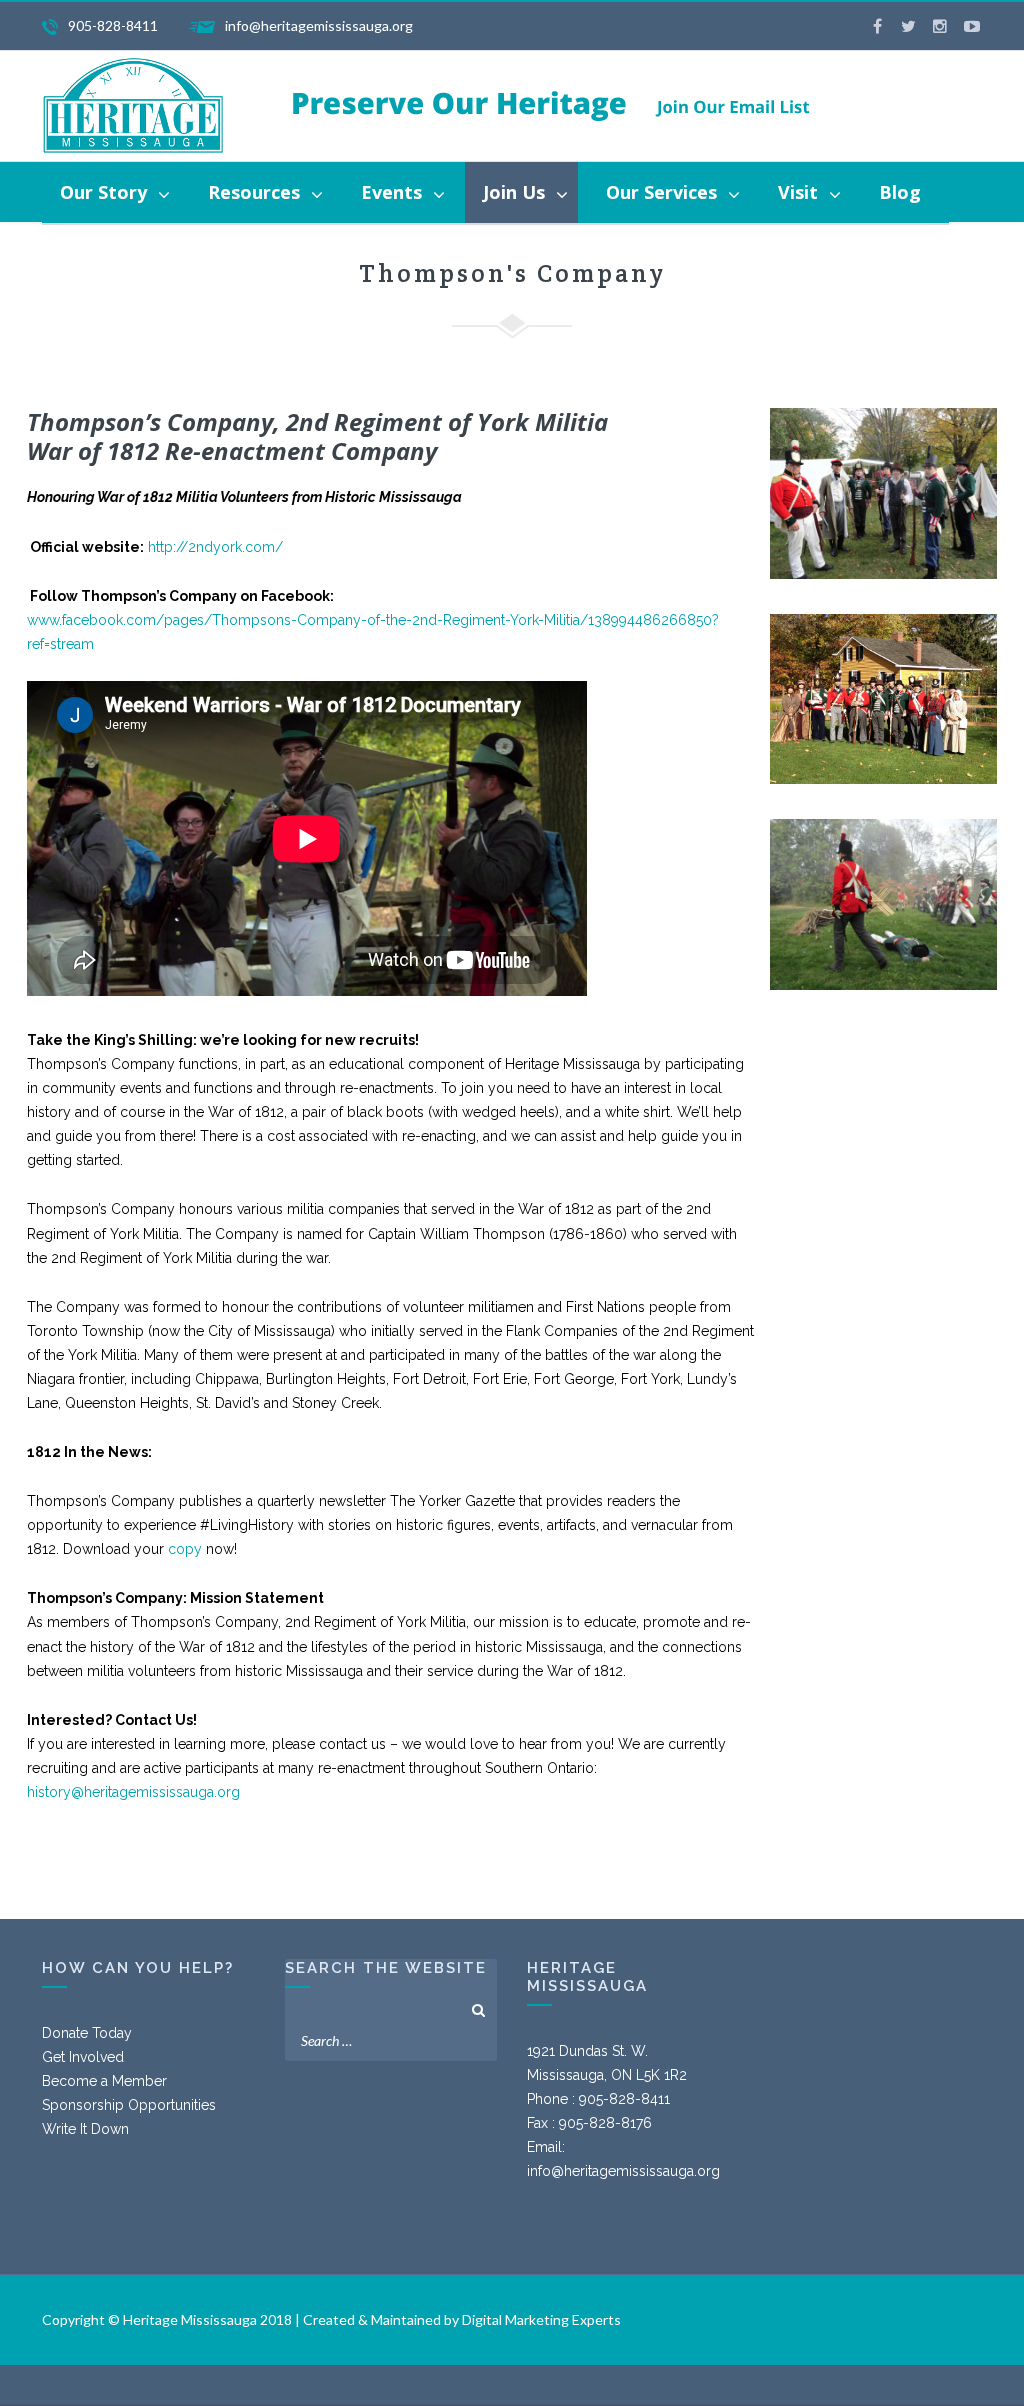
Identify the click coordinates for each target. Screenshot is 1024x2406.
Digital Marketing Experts (541, 2319)
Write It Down (85, 2129)
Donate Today (87, 2033)
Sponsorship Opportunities (129, 2105)
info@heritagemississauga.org (623, 2171)
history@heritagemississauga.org (133, 1792)
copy (185, 1549)
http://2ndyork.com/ (215, 547)
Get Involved (83, 2057)
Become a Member (104, 2081)
